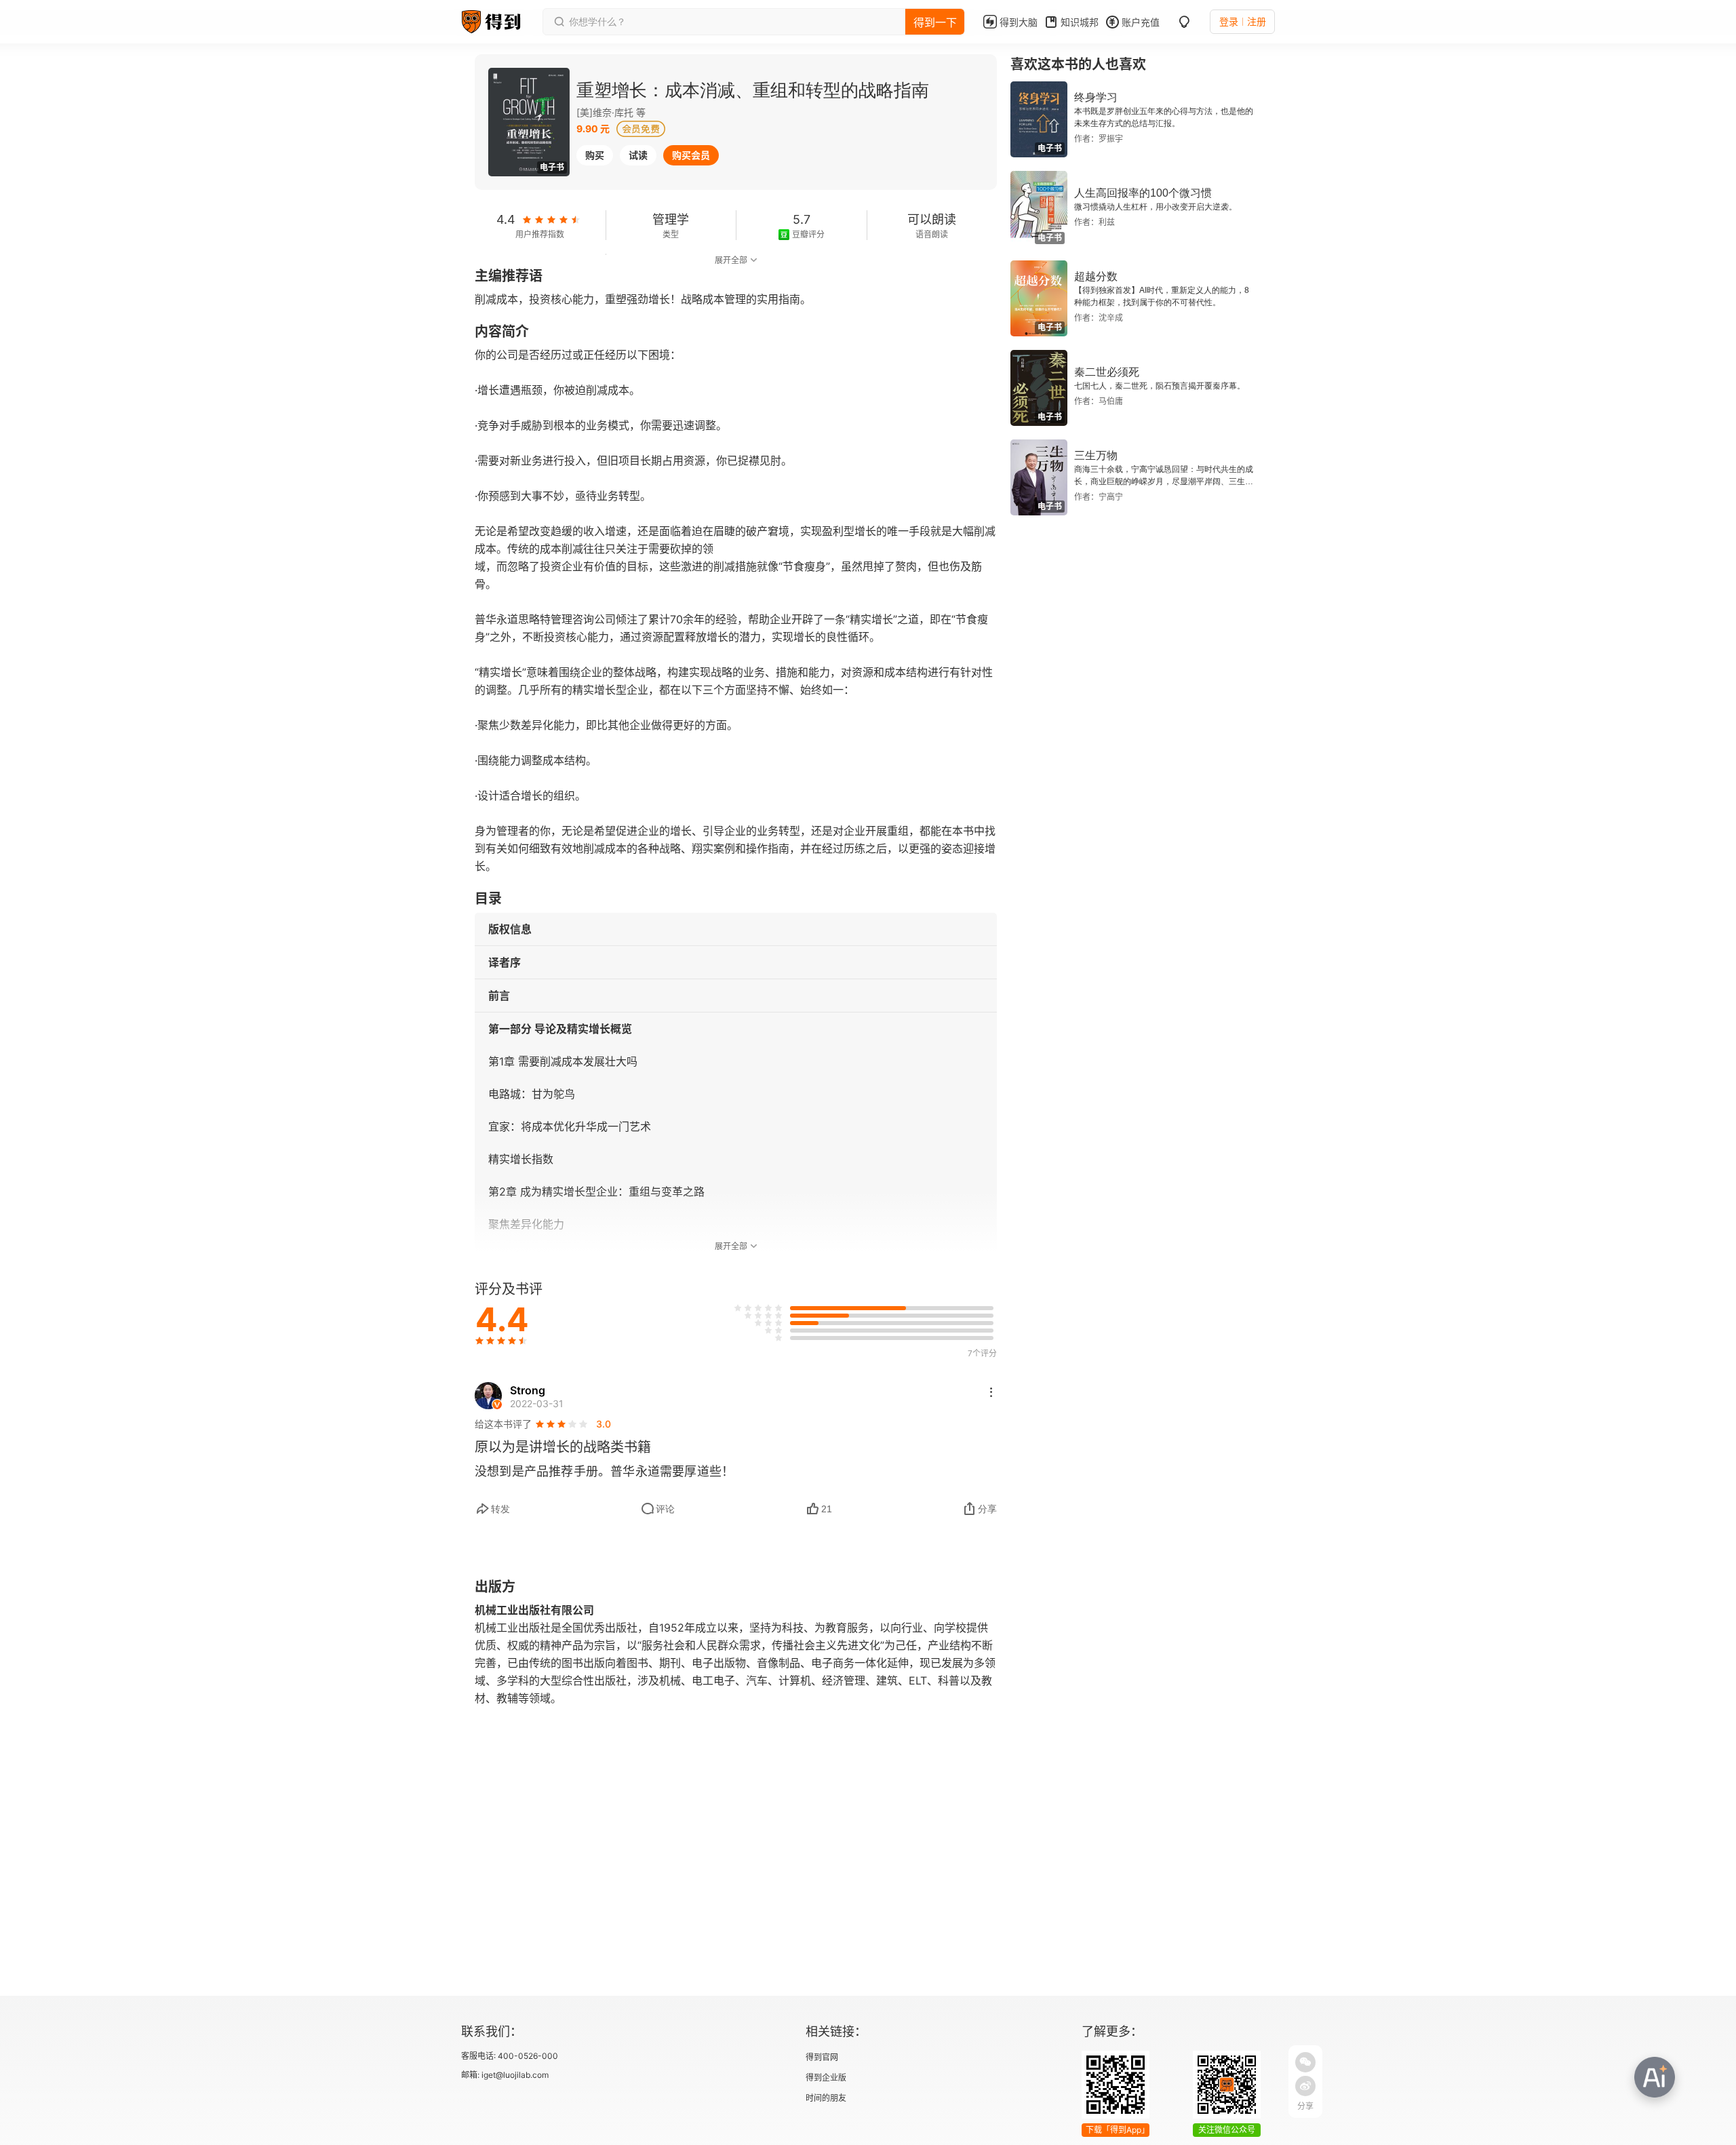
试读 (638, 155)
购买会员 (691, 155)
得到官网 (822, 2057)
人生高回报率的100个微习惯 (1143, 193)
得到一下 (935, 22)
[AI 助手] (1655, 2077)
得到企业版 (826, 2078)
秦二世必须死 (1107, 372)
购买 (595, 155)
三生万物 (1096, 455)
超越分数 (1096, 276)
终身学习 (1096, 97)
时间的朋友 (826, 2098)
